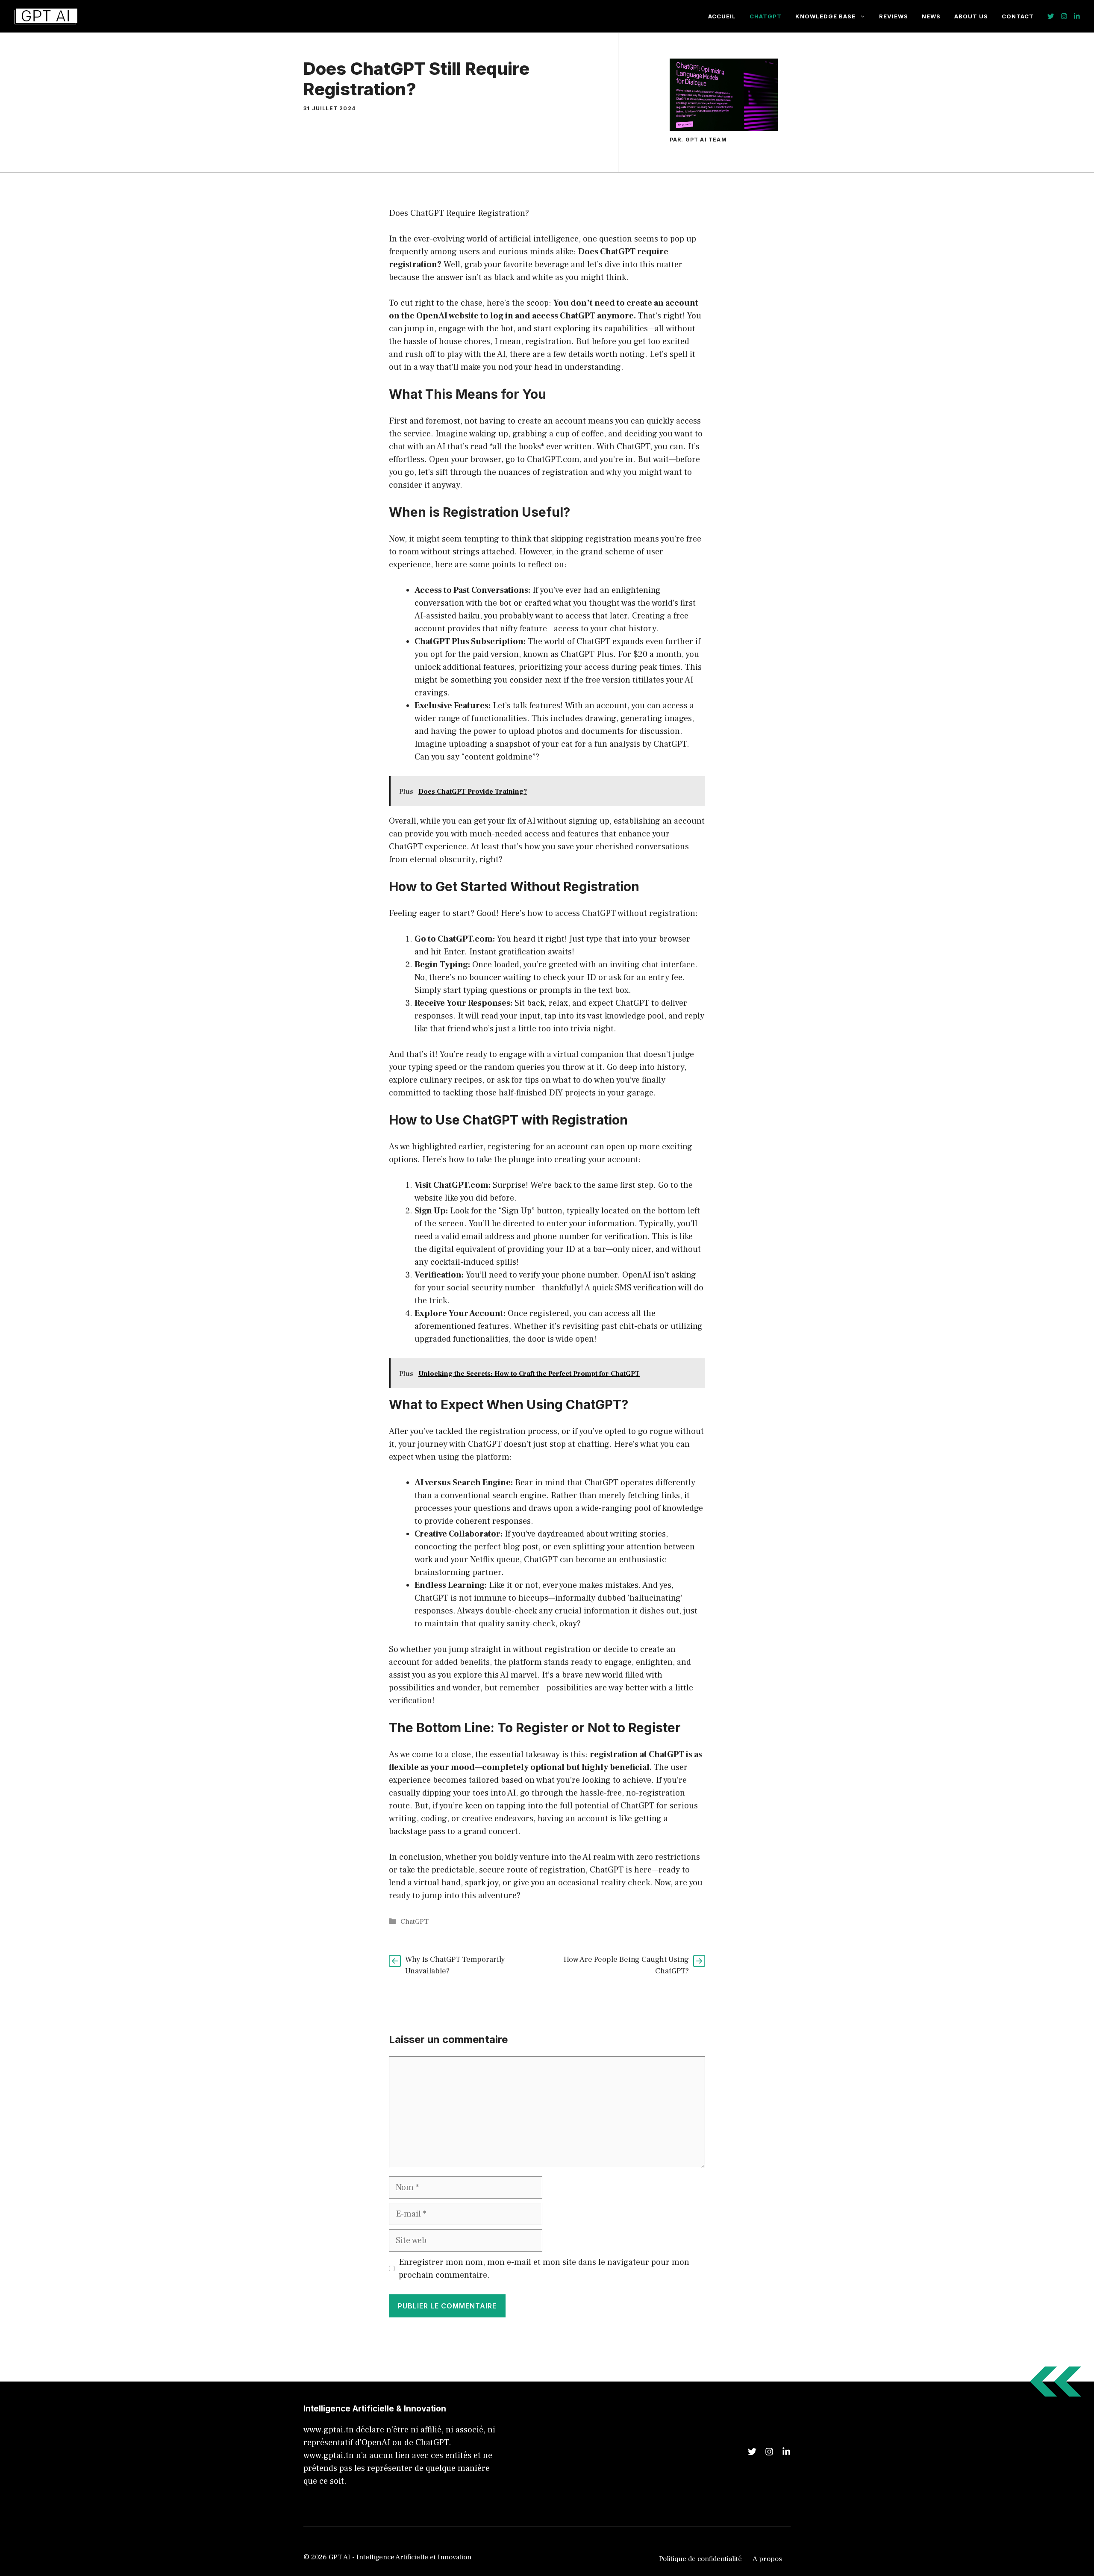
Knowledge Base (825, 16)
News (931, 16)
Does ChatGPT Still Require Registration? (416, 79)
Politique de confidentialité (700, 2559)
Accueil (722, 16)
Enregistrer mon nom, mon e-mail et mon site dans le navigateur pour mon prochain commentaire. (544, 2269)
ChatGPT (766, 16)
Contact (1018, 16)
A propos (767, 2559)
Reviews (894, 16)
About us (971, 16)
